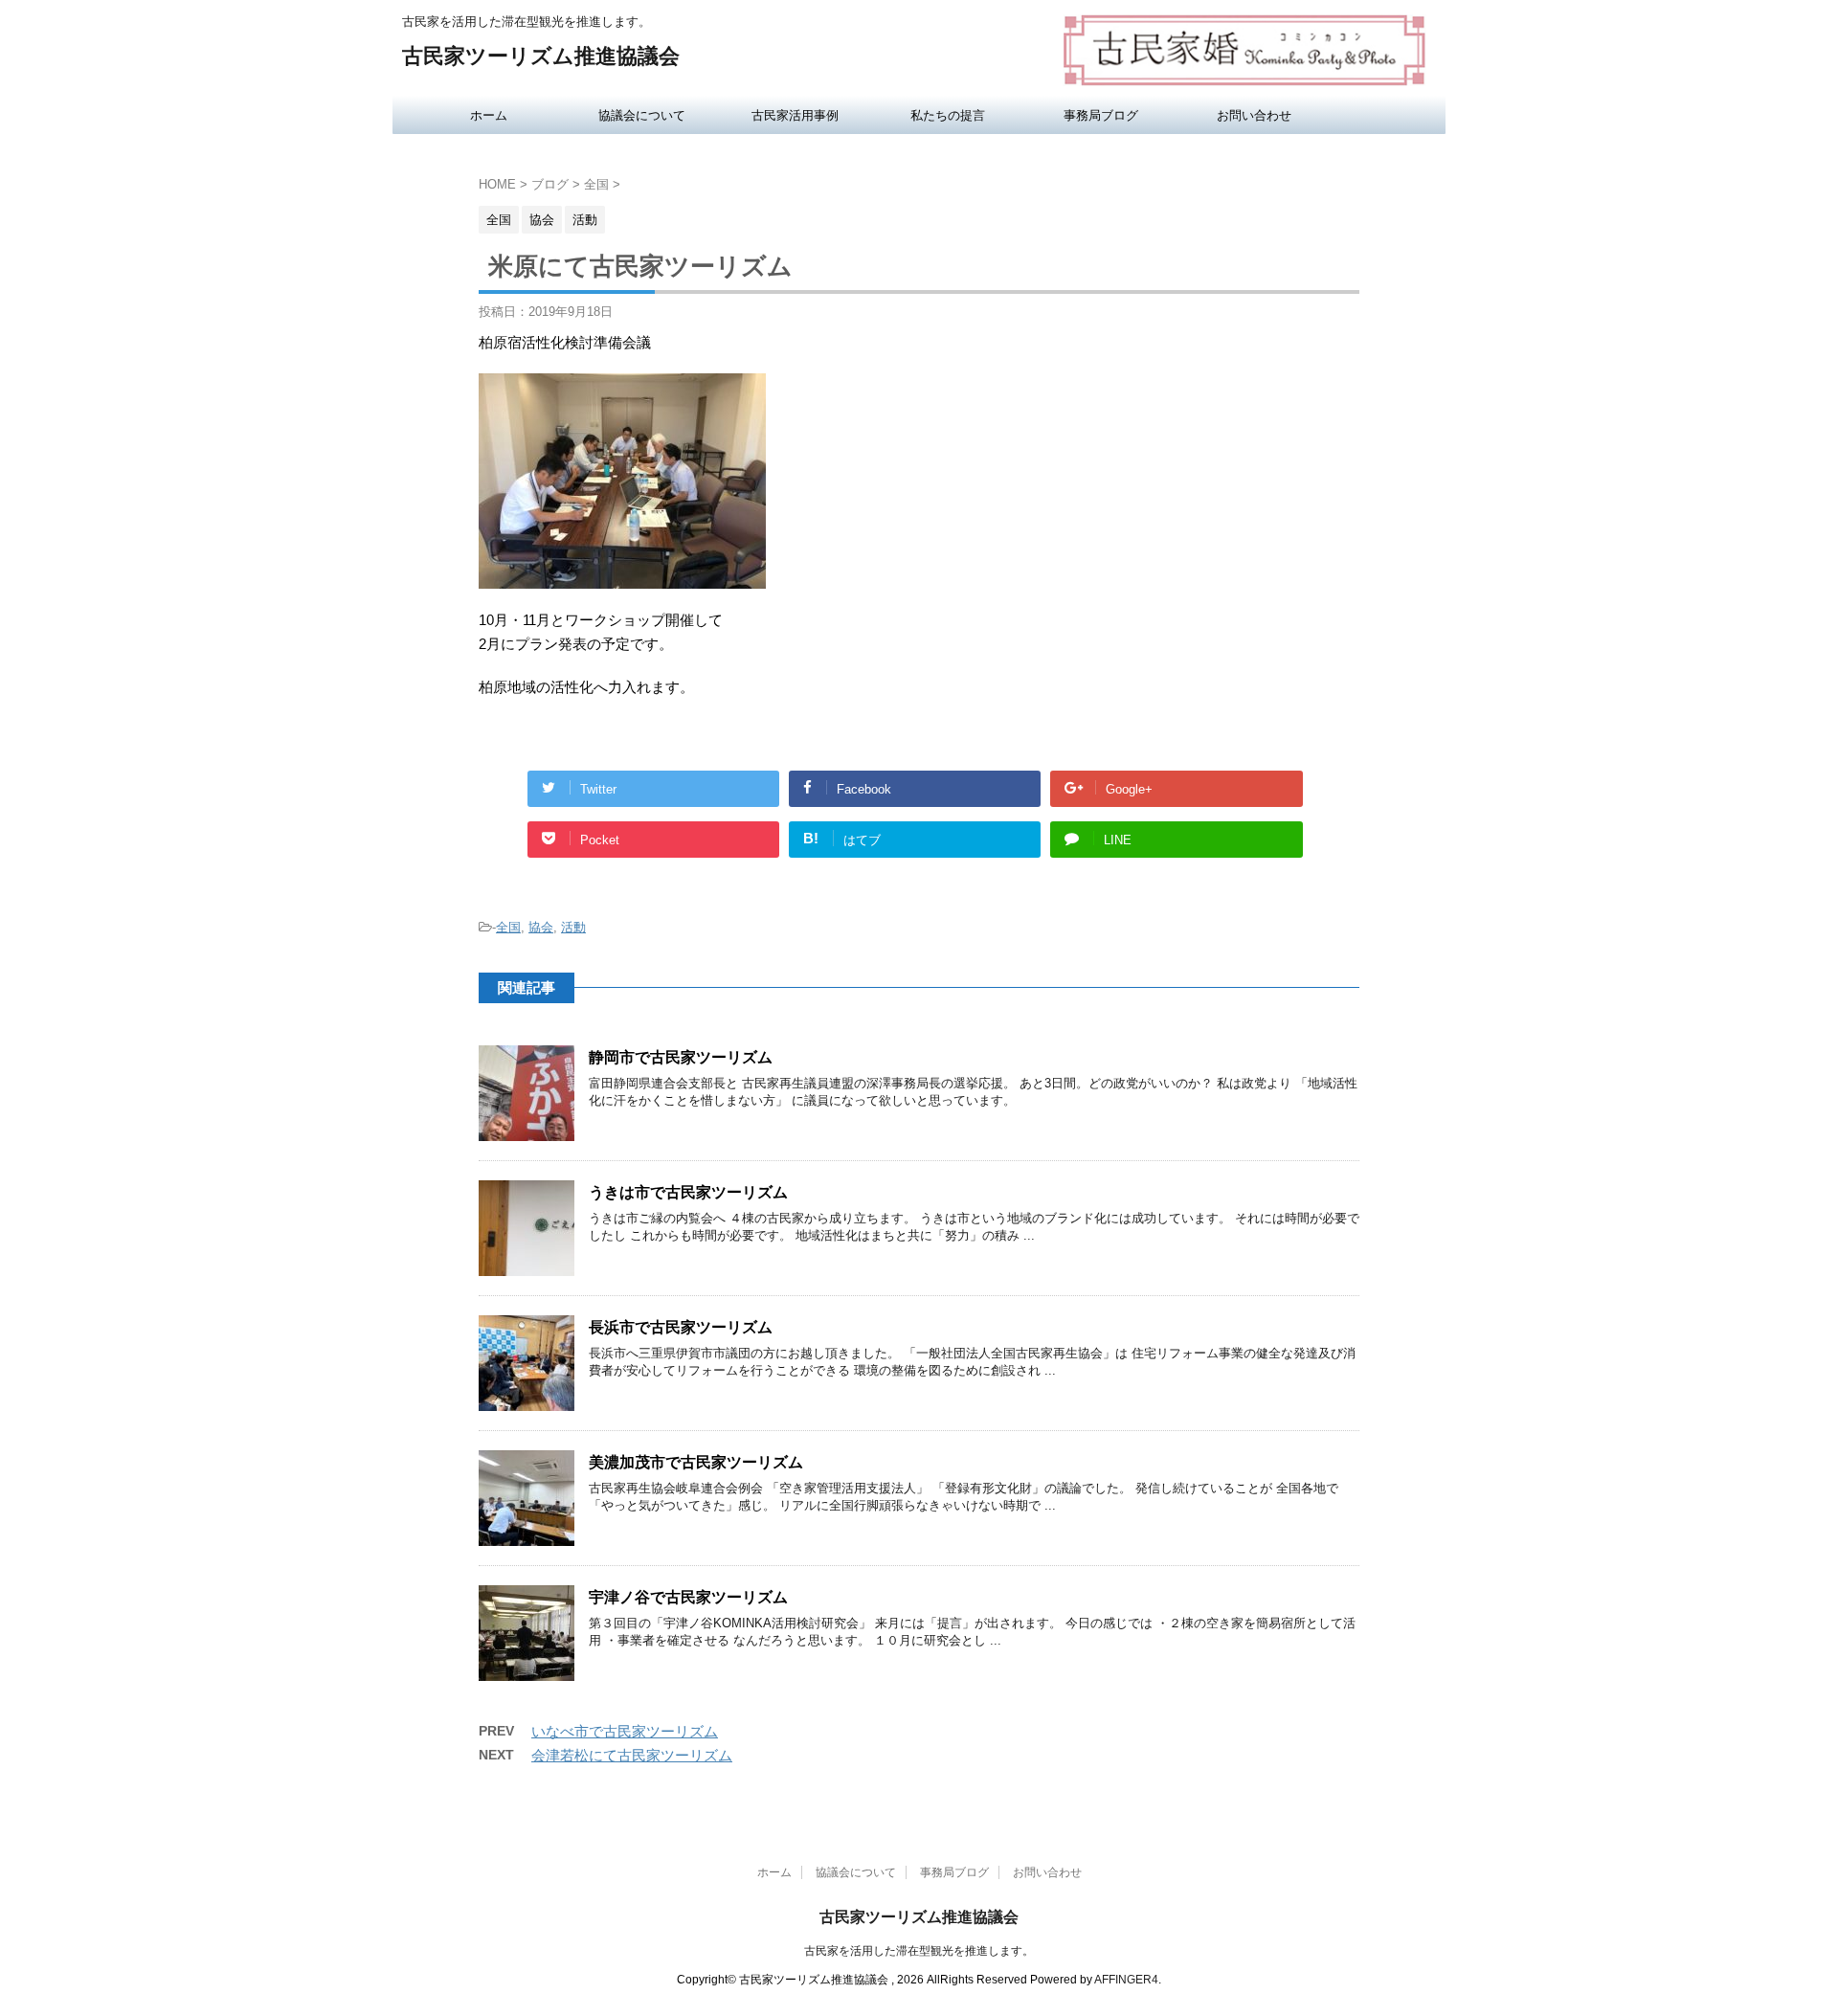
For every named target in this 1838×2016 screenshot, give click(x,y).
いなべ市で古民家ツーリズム (625, 1731)
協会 (541, 927)
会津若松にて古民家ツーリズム (632, 1755)
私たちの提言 (948, 115)
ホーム (489, 115)
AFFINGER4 (1126, 1980)
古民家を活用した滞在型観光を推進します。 (919, 1951)
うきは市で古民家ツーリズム (688, 1192)
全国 (508, 927)
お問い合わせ (1254, 115)
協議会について (642, 115)
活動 (573, 927)
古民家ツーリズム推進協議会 (541, 56)
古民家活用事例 (795, 115)
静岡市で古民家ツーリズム (681, 1057)
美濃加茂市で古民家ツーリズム (696, 1462)
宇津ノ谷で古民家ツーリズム (688, 1597)
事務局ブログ (1101, 115)
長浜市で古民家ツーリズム (681, 1327)
